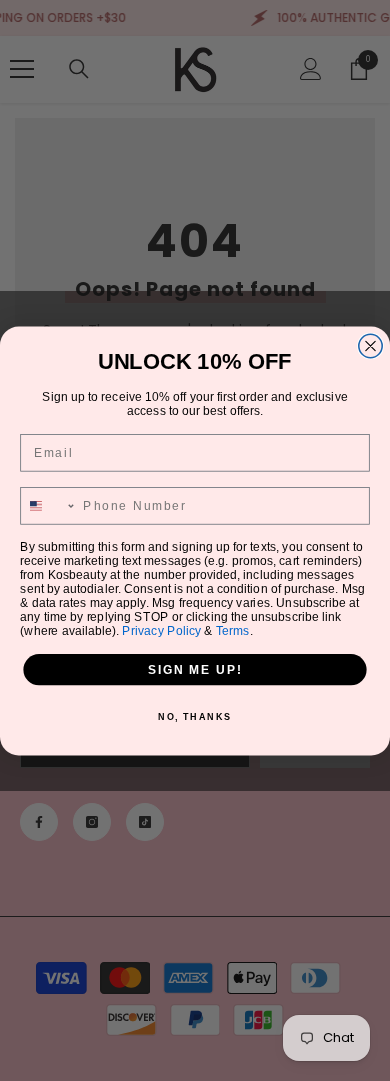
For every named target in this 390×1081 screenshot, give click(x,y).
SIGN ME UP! (195, 668)
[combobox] (48, 505)
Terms (233, 630)
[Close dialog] (370, 345)
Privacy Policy (161, 630)
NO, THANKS (195, 716)
